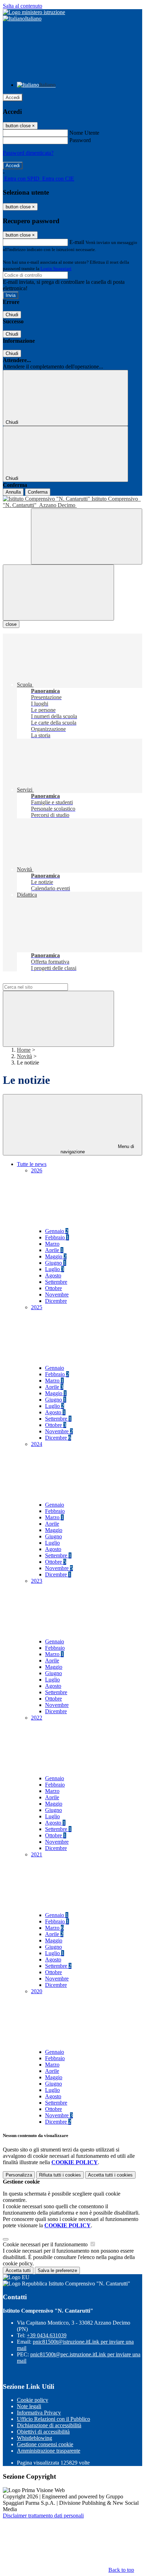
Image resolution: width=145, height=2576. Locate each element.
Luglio (55, 1269)
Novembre (57, 1295)
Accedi (13, 97)
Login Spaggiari (56, 268)
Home (24, 1050)
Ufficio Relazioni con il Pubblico (53, 2419)
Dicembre (56, 1301)
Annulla (13, 492)
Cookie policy (33, 2400)
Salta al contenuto (23, 6)
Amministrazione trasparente (49, 2451)
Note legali (29, 2406)
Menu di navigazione (97, 1149)
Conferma (38, 492)
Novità (24, 1056)
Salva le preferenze (57, 2270)
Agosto (53, 1275)
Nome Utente (84, 133)
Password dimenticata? (28, 153)
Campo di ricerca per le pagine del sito (45, 980)
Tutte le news (32, 1164)
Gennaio (57, 1231)
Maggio (56, 1256)
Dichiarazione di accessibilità (49, 2425)
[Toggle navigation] (58, 593)
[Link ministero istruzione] (34, 12)
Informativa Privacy (39, 2413)
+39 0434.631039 (47, 2335)
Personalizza (19, 2175)
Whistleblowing (34, 2438)
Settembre (56, 1282)
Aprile (54, 1250)
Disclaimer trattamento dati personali (43, 2516)
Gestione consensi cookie (45, 2444)
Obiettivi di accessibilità (43, 2432)
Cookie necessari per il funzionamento (46, 2244)
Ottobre (53, 1288)
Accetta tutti (110, 2175)
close (11, 624)
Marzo (52, 1244)
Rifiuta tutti (60, 2175)
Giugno (56, 1263)
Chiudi (12, 315)
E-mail (77, 242)
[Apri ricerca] (87, 536)
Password (80, 140)
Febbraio (57, 1237)
